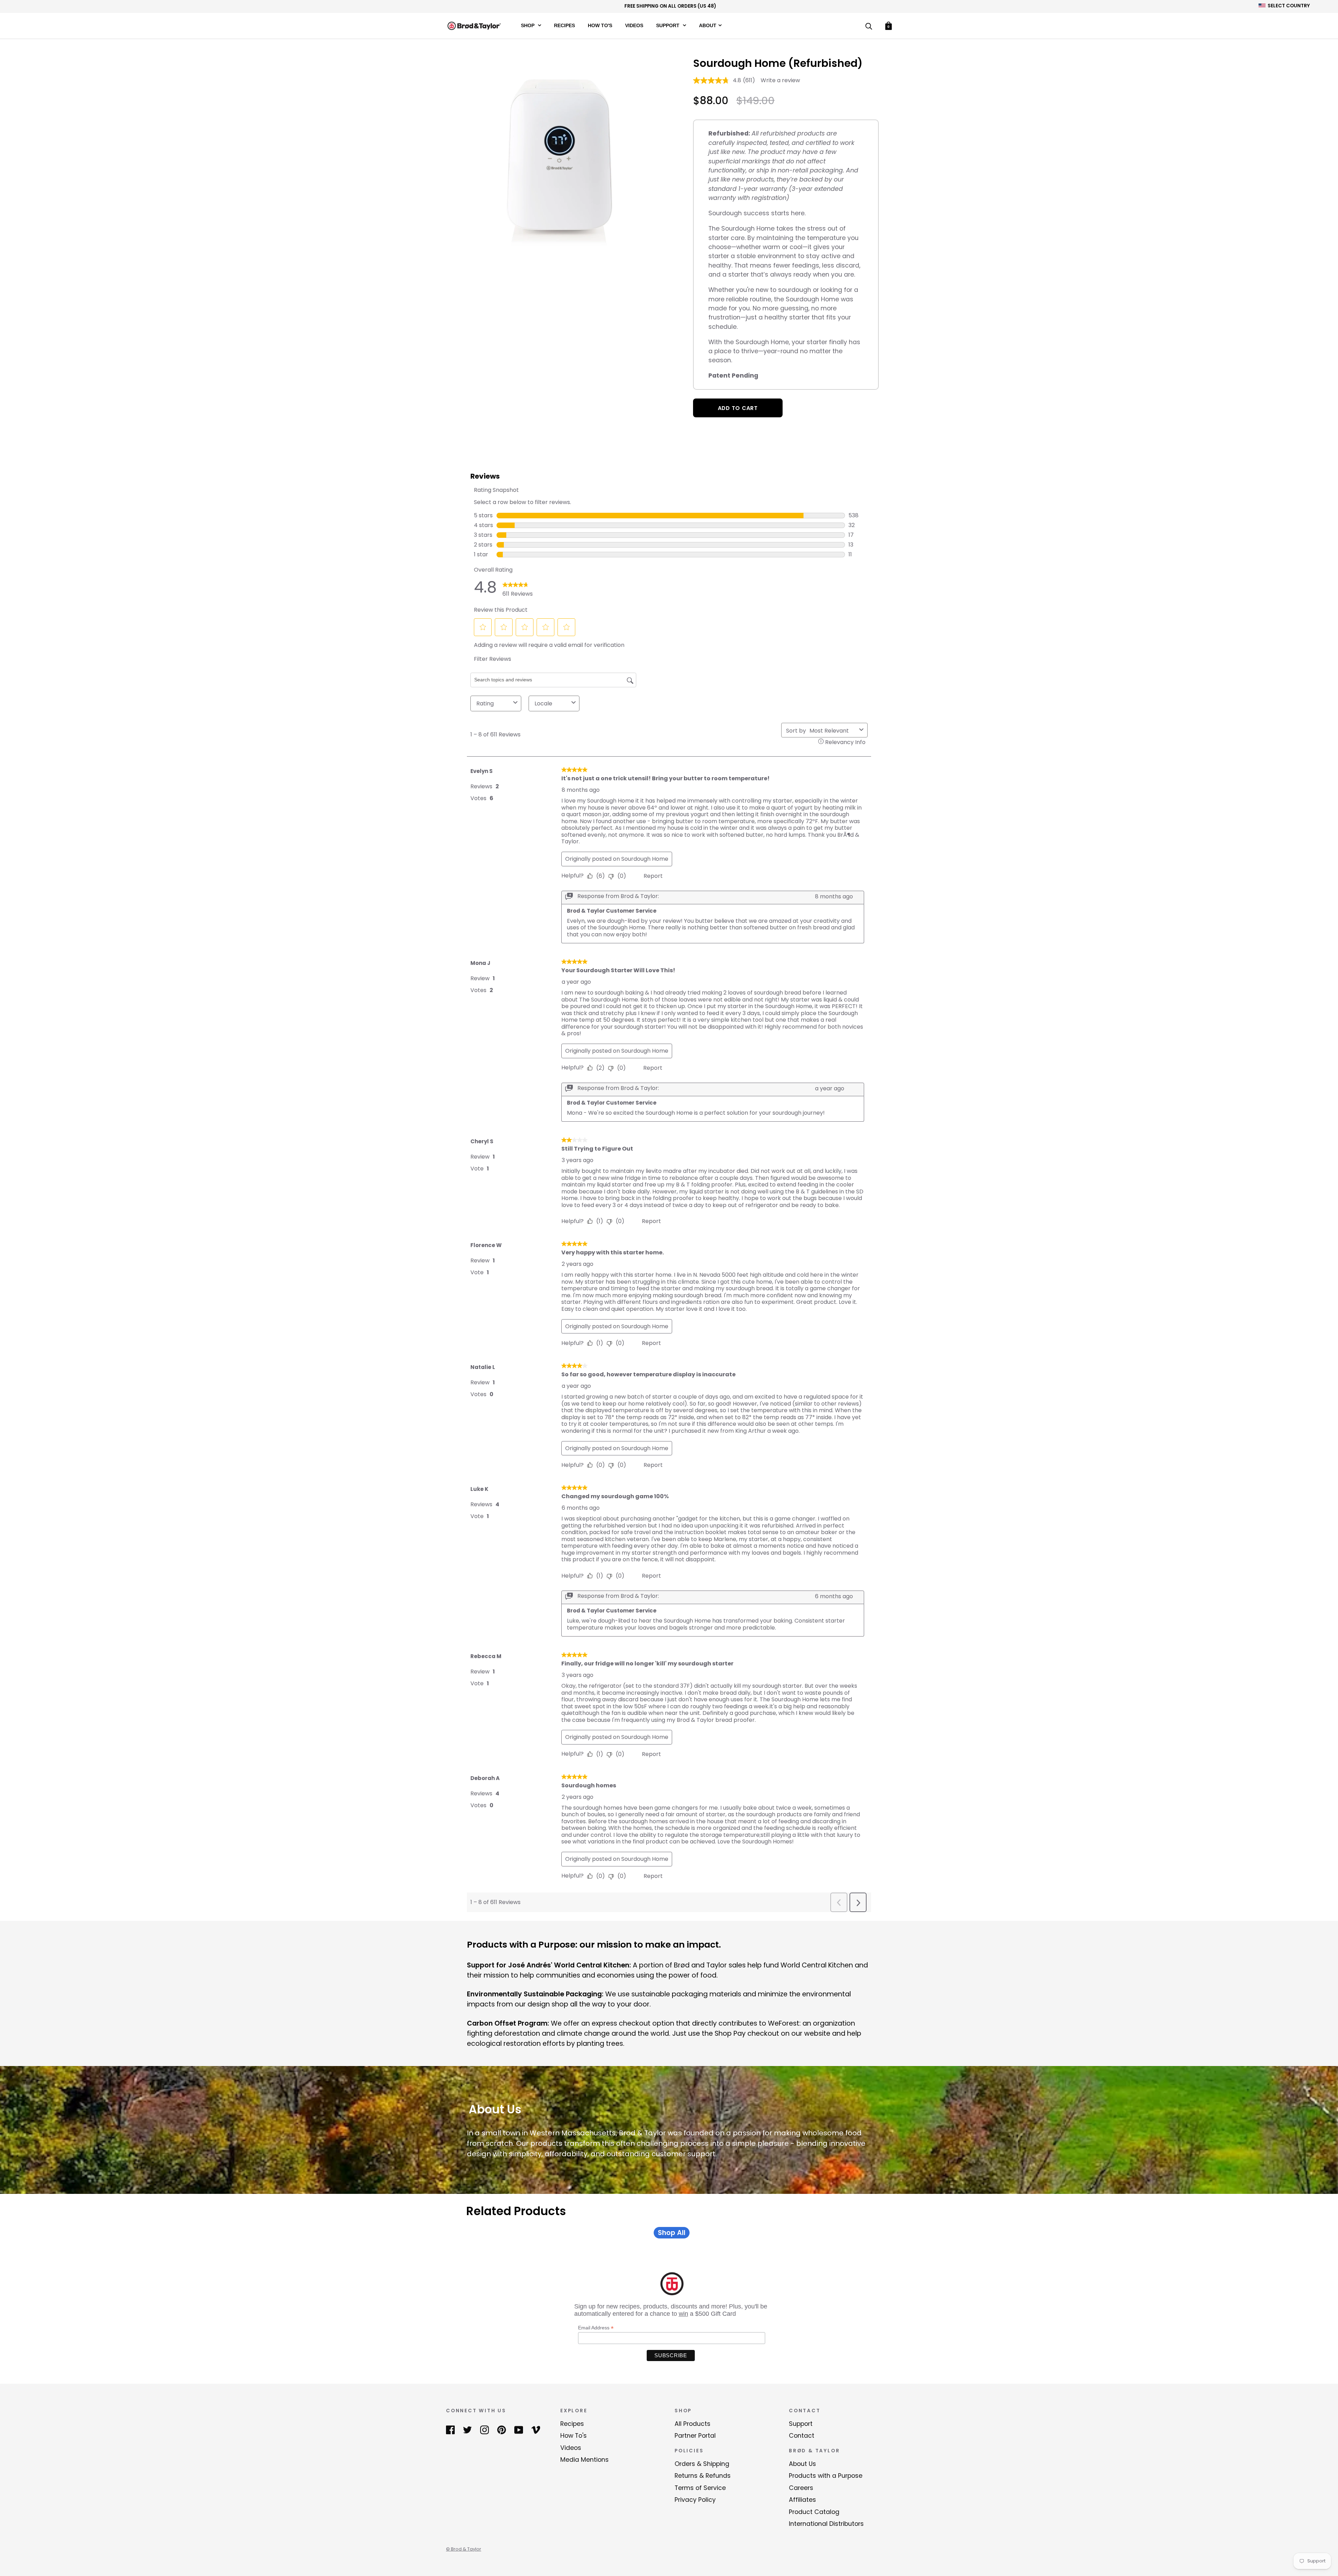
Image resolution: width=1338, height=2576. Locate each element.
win (683, 2314)
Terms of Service (700, 2488)
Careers (801, 2488)
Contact (802, 2436)
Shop (528, 25)
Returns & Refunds (703, 2476)
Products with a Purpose (826, 2476)
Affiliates (802, 2500)
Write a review (780, 80)
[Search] (869, 27)
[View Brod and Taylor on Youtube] (519, 2429)
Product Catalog (814, 2512)
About (708, 25)
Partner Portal (695, 2436)
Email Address (596, 2328)
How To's (600, 25)
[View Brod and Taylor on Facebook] (450, 2429)
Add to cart (738, 408)
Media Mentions (585, 2460)
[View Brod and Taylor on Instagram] (485, 2429)
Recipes (564, 25)
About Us (802, 2464)
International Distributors (826, 2524)
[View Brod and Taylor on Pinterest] (502, 2429)
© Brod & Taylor (464, 2549)
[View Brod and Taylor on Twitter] (467, 2429)
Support (668, 25)
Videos (634, 25)
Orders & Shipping (702, 2464)
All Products (693, 2424)
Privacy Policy (695, 2500)
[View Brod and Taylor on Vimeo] (536, 2429)
